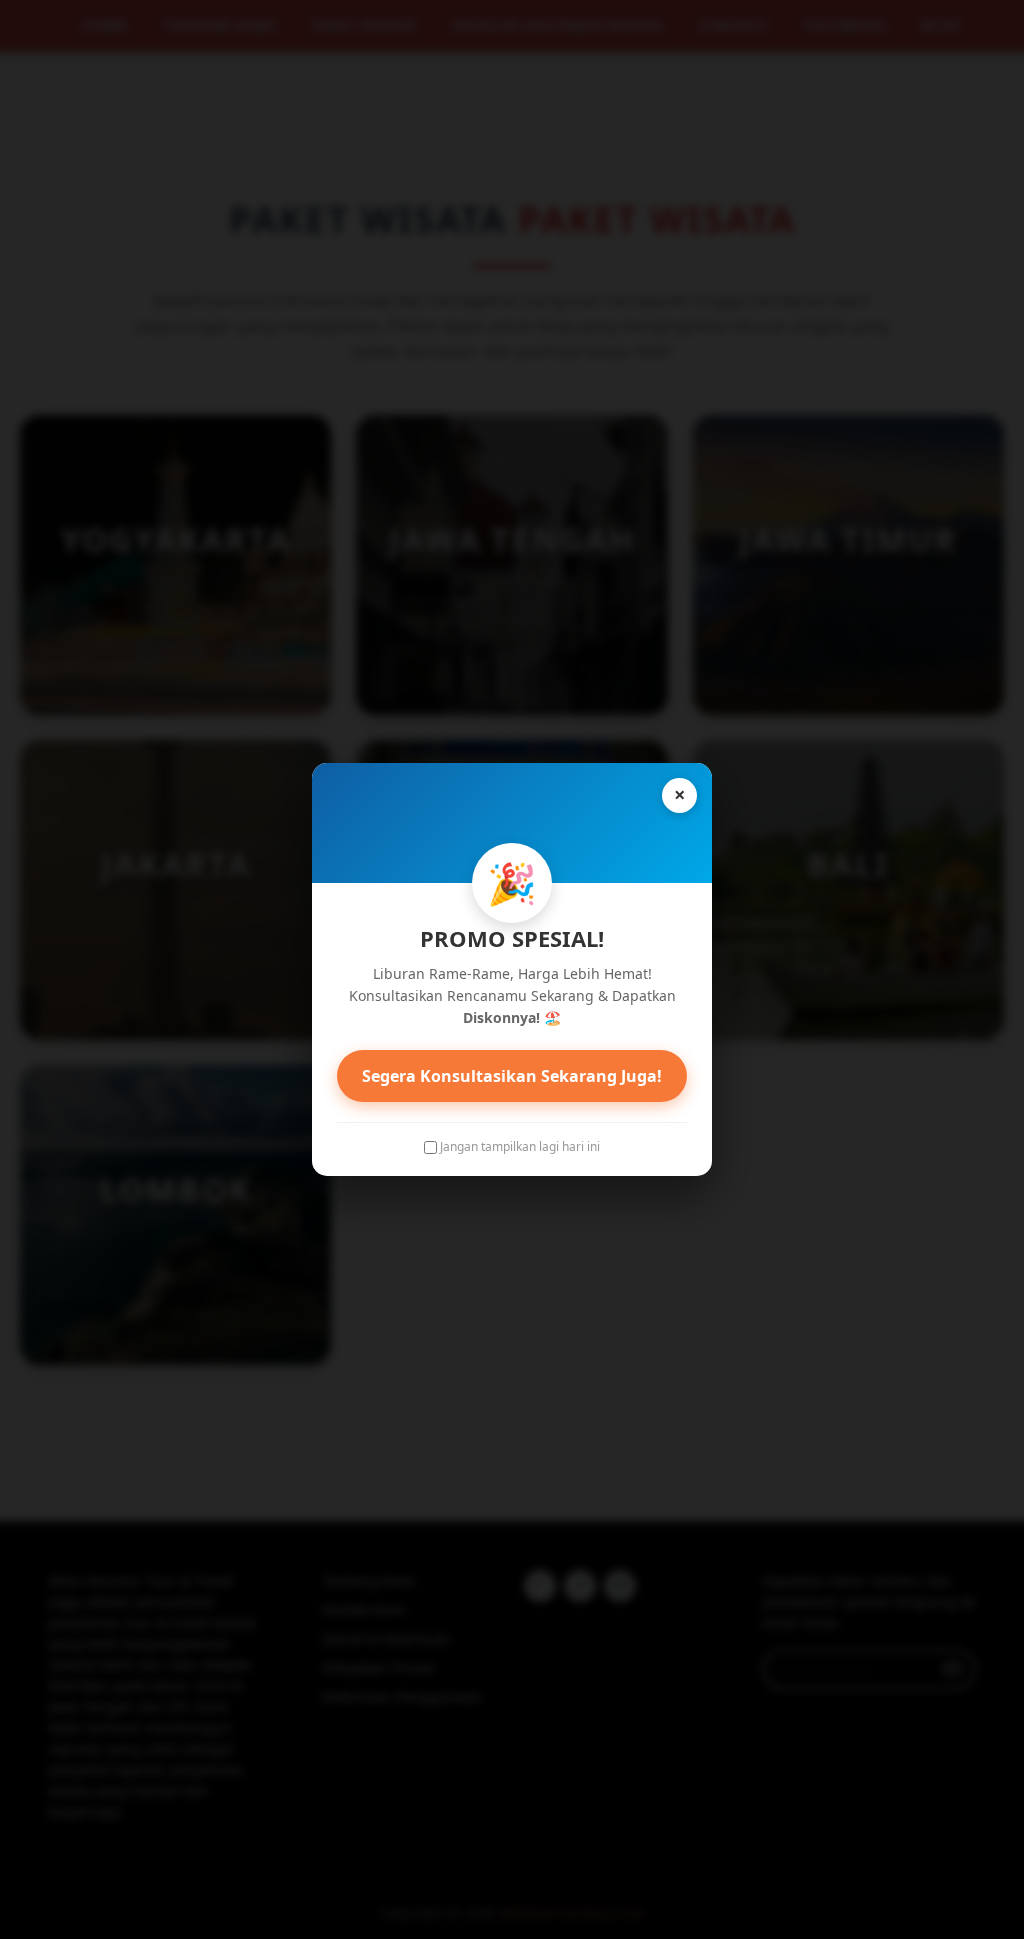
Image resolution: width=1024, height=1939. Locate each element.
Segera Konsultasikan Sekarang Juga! (512, 1076)
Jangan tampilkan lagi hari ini (520, 1146)
